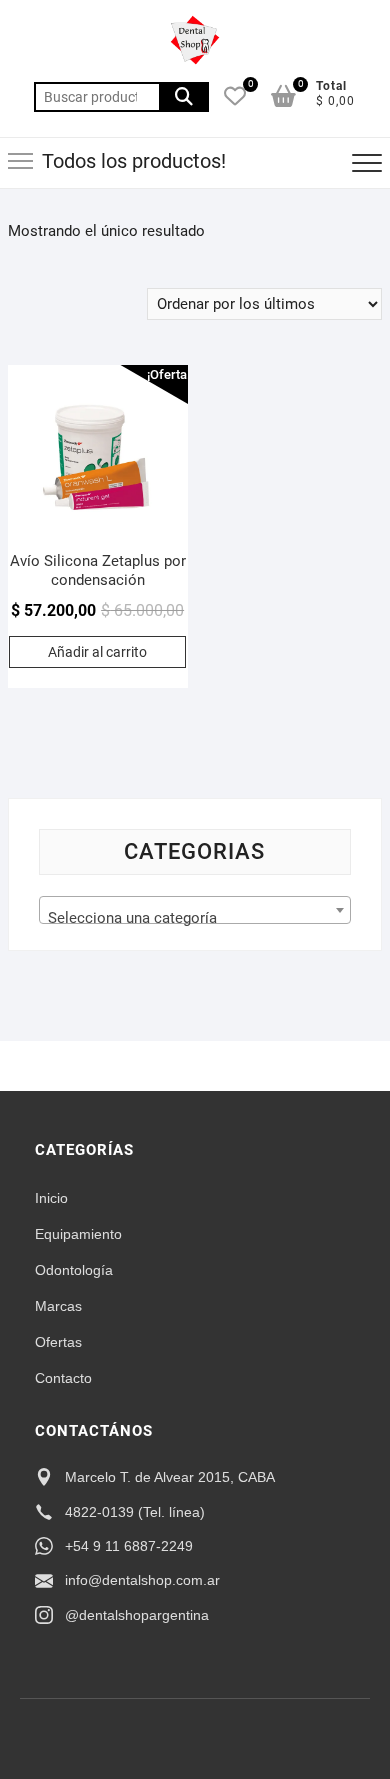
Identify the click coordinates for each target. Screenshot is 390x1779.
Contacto (63, 1378)
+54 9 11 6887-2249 (129, 1546)
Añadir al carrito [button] (97, 652)
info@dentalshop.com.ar (142, 1580)
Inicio (51, 1198)
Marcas (58, 1306)
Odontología (74, 1270)
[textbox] (195, 918)
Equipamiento (78, 1234)
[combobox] (195, 910)
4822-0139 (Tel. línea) (135, 1512)
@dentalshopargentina (137, 1615)
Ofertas (58, 1342)
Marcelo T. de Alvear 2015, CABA (170, 1477)
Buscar (184, 97)
